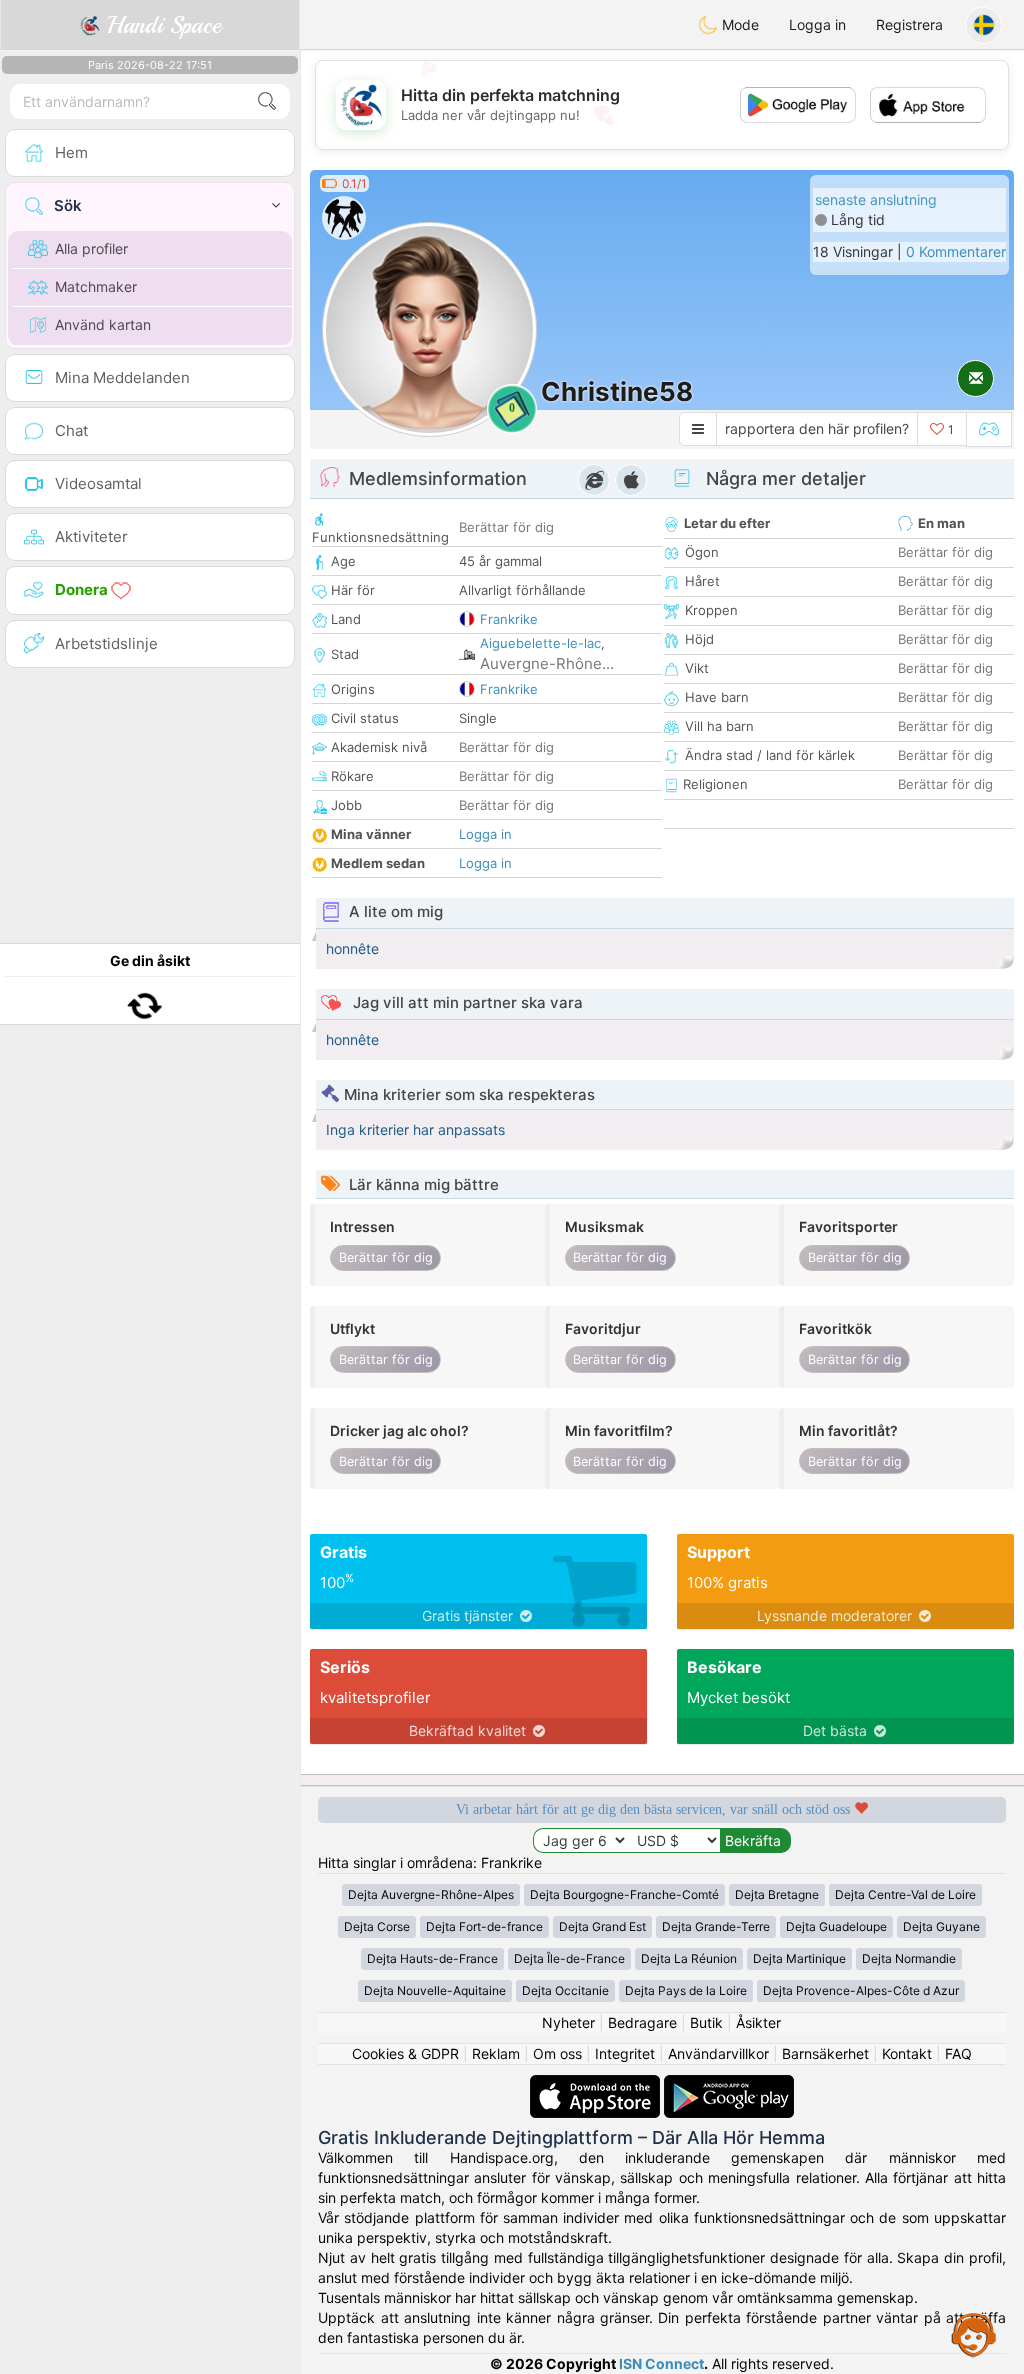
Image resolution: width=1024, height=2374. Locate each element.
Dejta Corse (377, 1926)
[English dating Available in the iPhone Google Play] (729, 2084)
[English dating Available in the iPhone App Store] (597, 2084)
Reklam (496, 2053)
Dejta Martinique (799, 1958)
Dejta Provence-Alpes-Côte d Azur (861, 1990)
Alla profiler (91, 248)
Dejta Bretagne (777, 1894)
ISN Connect (661, 2363)
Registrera (909, 24)
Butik (706, 2022)
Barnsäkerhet (825, 2053)
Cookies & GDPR (405, 2053)
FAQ (958, 2053)
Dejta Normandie (909, 1958)
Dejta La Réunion (689, 1958)
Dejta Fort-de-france (484, 1926)
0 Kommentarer (956, 251)
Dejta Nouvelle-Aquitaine (435, 1990)
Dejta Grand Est (602, 1926)
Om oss (557, 2053)
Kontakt (907, 2053)
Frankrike (509, 619)
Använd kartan (103, 324)
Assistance (974, 2334)
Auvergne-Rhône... (547, 663)
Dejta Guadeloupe (836, 1926)
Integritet (625, 2053)
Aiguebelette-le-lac (540, 643)
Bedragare (642, 2022)
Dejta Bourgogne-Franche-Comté (624, 1894)
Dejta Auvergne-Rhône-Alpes (431, 1894)
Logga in (817, 24)
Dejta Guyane (941, 1926)
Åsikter (758, 2022)
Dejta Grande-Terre (716, 1926)
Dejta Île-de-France (569, 1958)
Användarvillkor (718, 2053)
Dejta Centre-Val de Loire (905, 1894)
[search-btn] (267, 101)
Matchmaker (96, 286)
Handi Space (160, 25)
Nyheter (568, 2022)
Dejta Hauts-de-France (432, 1958)
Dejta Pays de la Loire (686, 1990)
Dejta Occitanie (565, 1990)
